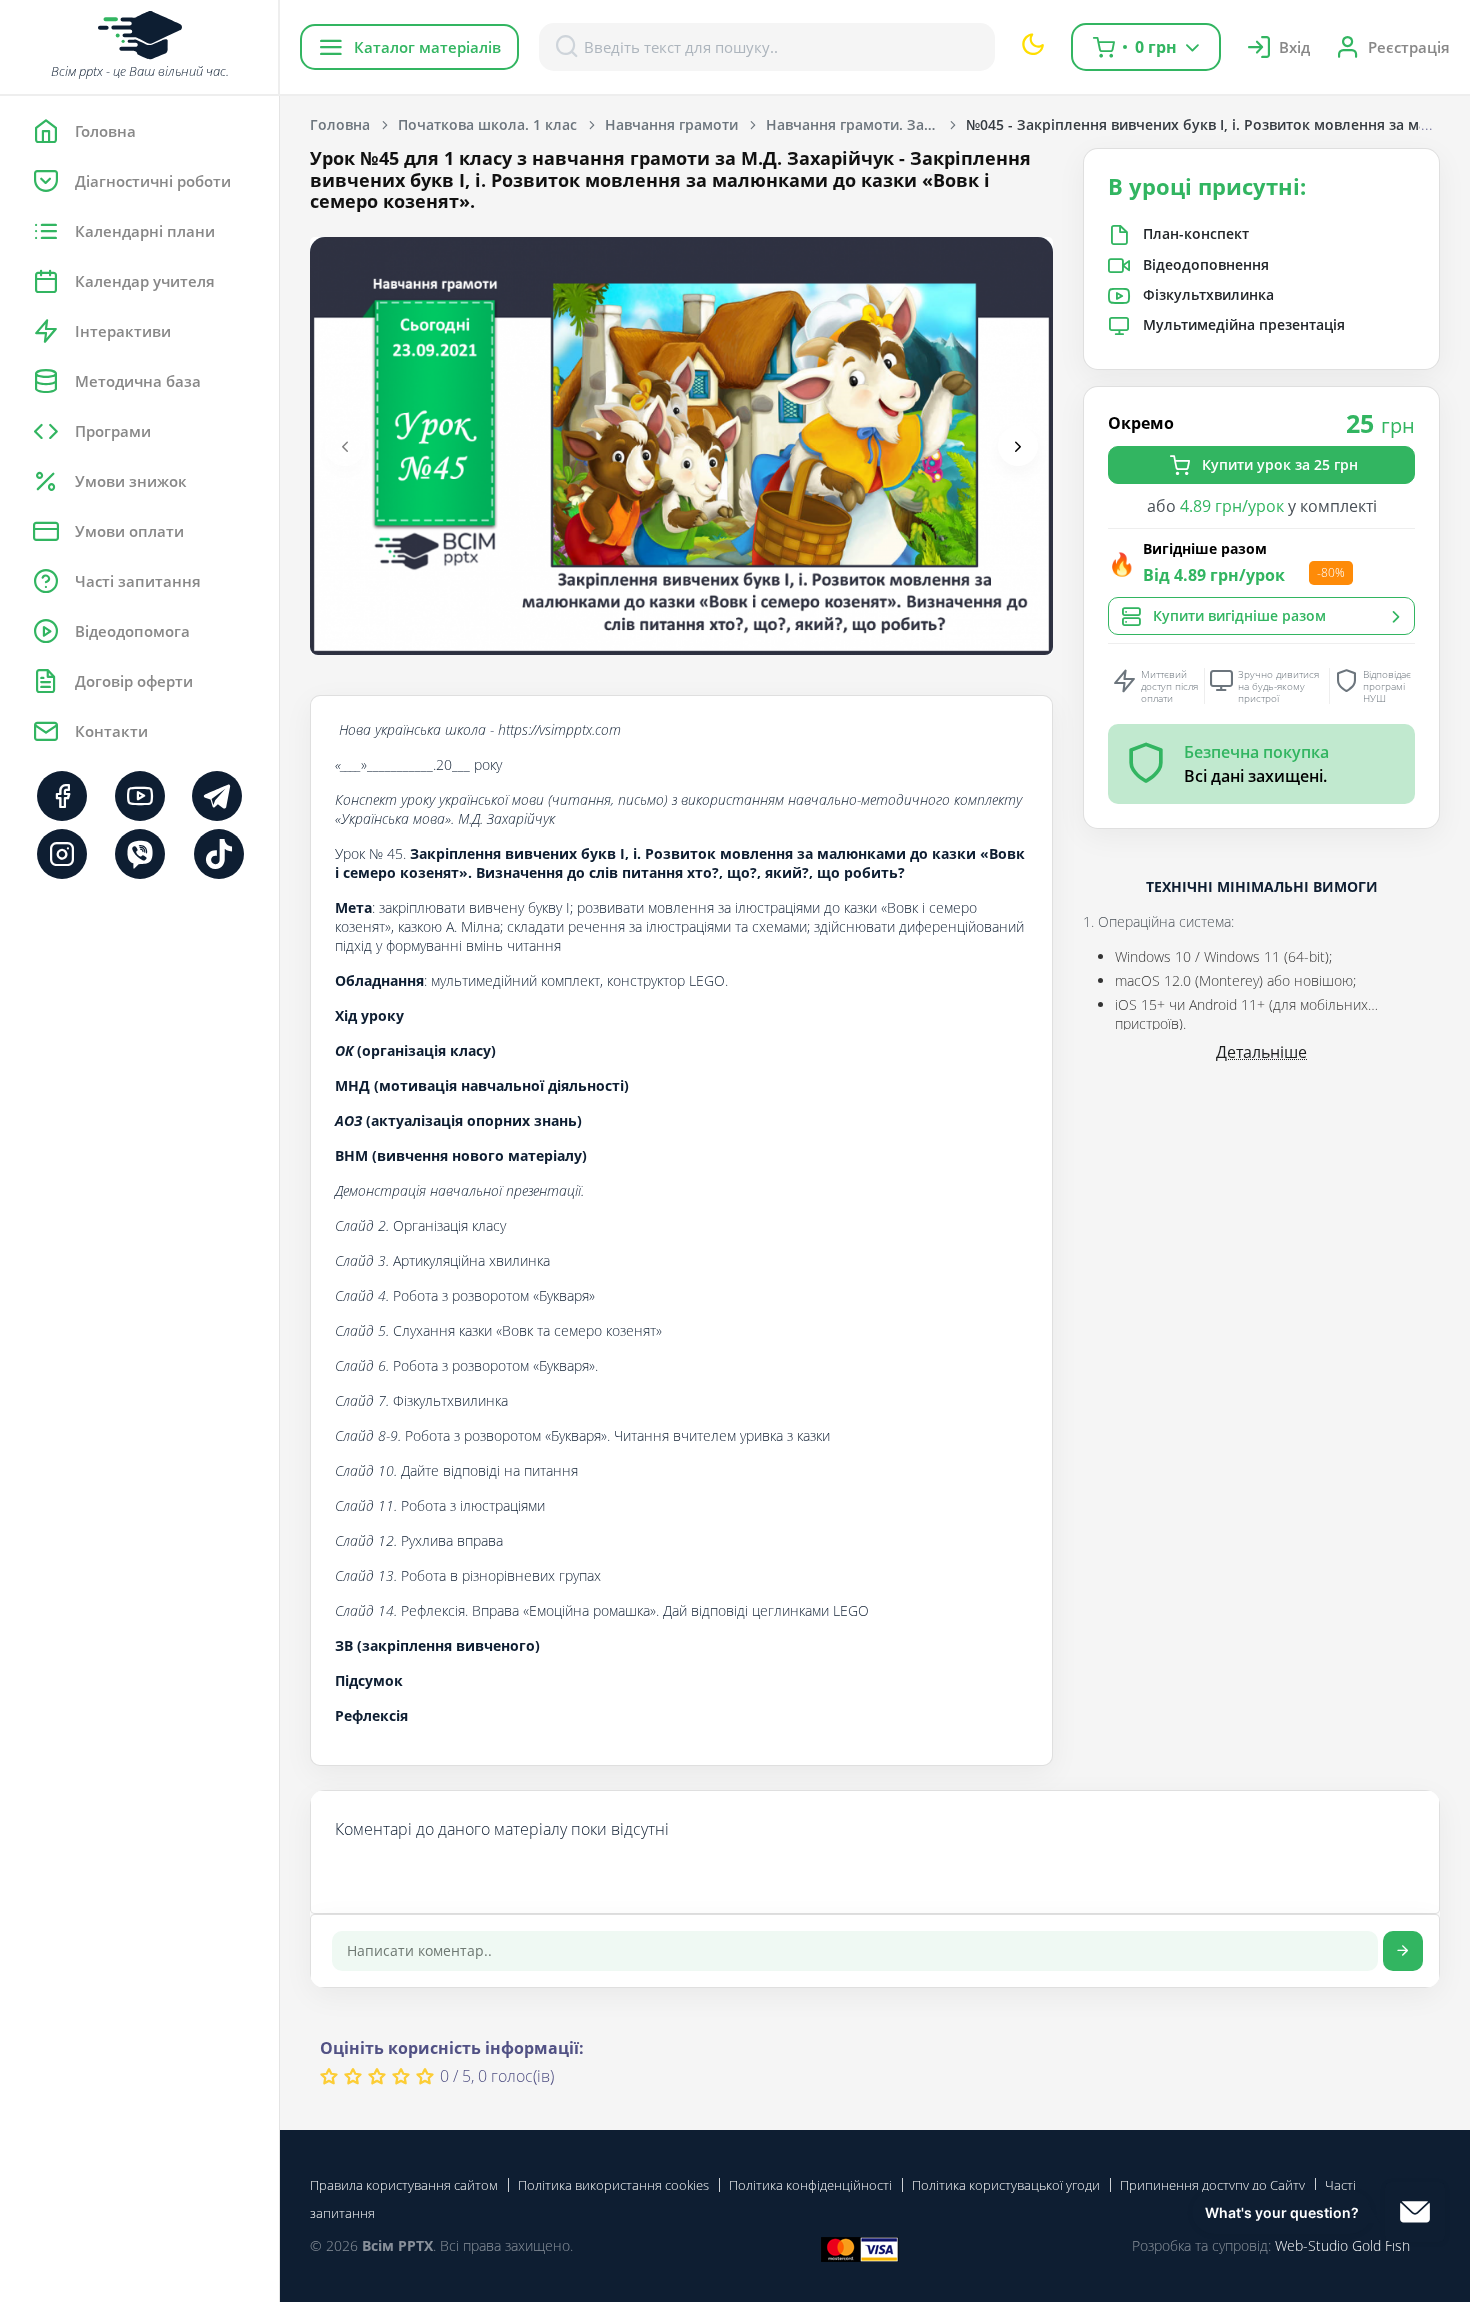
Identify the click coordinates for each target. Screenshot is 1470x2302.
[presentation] (345, 446)
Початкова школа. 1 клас (487, 124)
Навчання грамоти (671, 124)
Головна (340, 124)
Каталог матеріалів (427, 47)
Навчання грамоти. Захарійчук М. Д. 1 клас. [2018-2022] (866, 124)
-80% (1331, 572)
